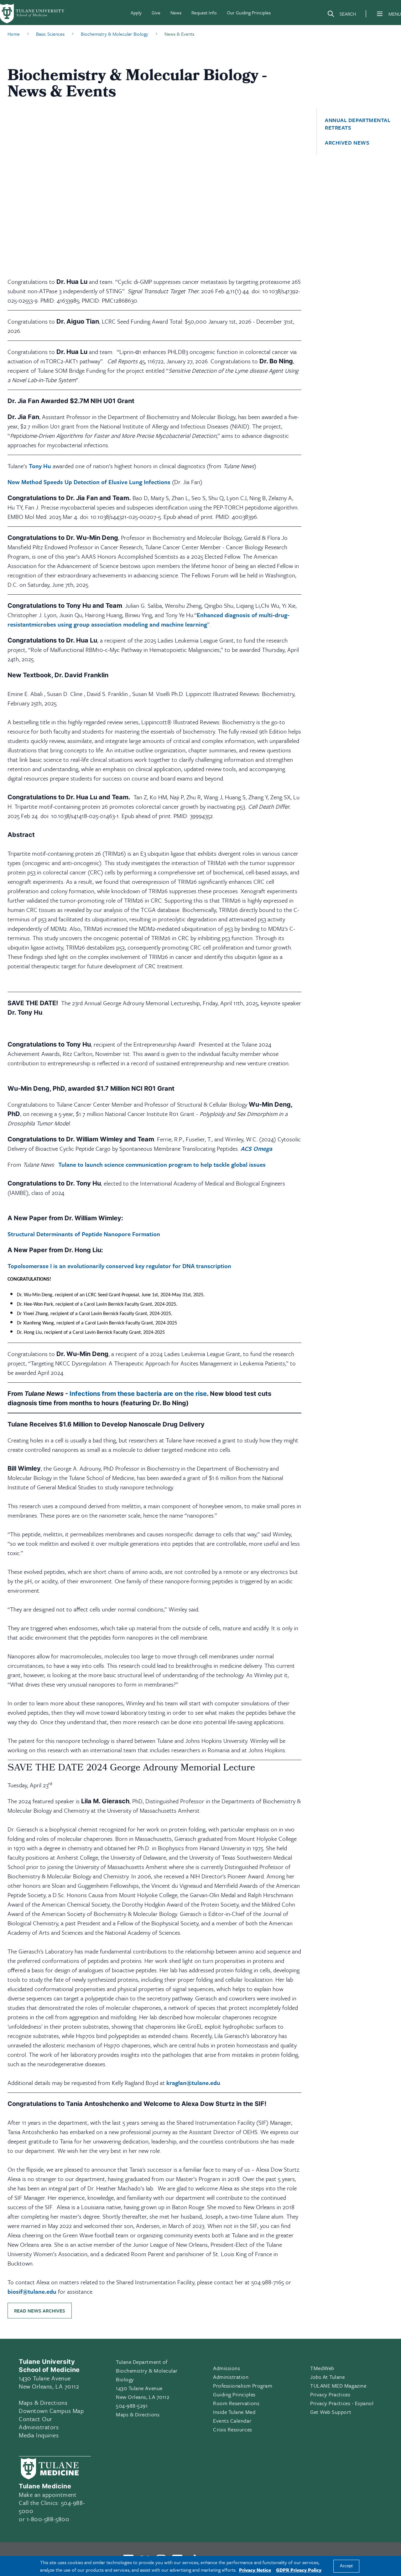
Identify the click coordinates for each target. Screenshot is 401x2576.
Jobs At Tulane (328, 2377)
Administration (231, 2377)
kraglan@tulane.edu (193, 2083)
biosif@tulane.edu (32, 2291)
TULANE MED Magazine (338, 2386)
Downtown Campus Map (51, 2411)
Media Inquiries (39, 2435)
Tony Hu (40, 466)
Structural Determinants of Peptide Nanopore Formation (84, 1234)
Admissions (227, 2368)
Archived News (347, 143)
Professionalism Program (243, 2386)
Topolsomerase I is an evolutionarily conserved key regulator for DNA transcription (119, 1266)
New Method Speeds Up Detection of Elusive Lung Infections (89, 482)
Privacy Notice (255, 2570)
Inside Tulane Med (234, 2412)
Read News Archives (40, 2311)
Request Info (204, 13)
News (176, 13)
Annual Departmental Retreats (358, 124)
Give (156, 13)
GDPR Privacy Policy (299, 2570)
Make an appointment (48, 2494)
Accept (346, 2566)
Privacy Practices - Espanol (342, 2403)
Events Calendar (232, 2421)
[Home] (33, 14)
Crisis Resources (233, 2429)
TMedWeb (322, 2368)
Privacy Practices (330, 2394)
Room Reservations (236, 2403)
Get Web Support (331, 2412)
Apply (136, 13)
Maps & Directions (43, 2402)
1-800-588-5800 (48, 2519)
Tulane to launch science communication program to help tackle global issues (162, 1164)
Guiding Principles (234, 2394)
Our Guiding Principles (249, 13)
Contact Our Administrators (39, 2423)
